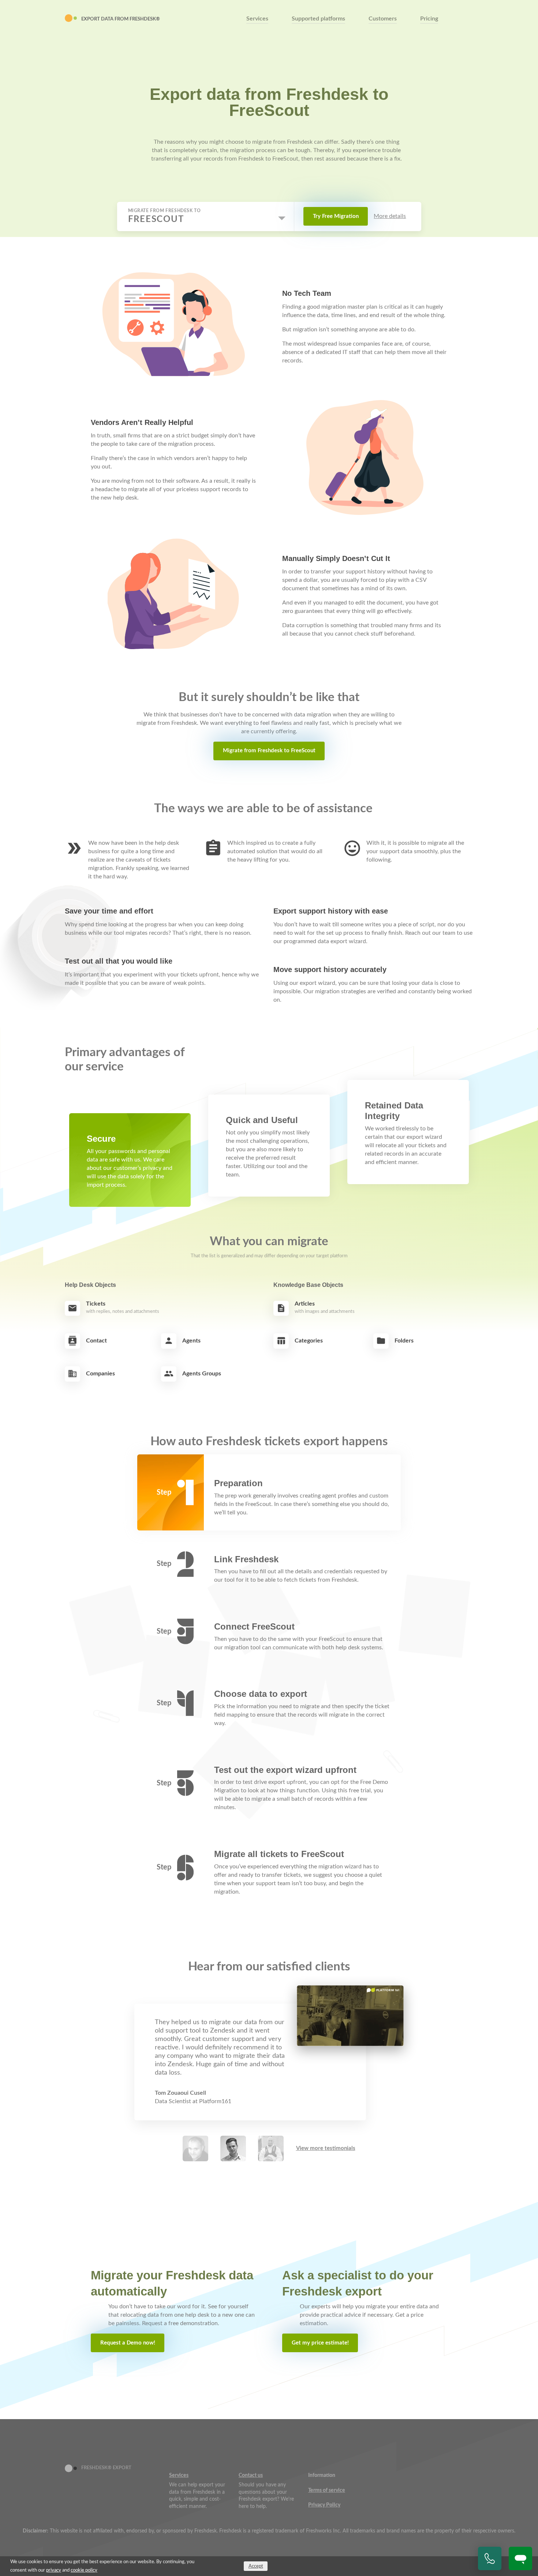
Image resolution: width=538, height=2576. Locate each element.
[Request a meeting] (490, 2558)
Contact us (251, 2475)
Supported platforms (318, 19)
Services (257, 19)
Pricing (429, 19)
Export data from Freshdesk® (121, 19)
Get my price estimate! (320, 2343)
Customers (383, 19)
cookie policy (84, 2570)
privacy (54, 2570)
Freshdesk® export (106, 2468)
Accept (256, 2566)
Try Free (336, 216)
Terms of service (327, 2490)
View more (326, 2148)
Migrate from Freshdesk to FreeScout (269, 751)
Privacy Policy (324, 2505)
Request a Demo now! (128, 2343)
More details (390, 216)
